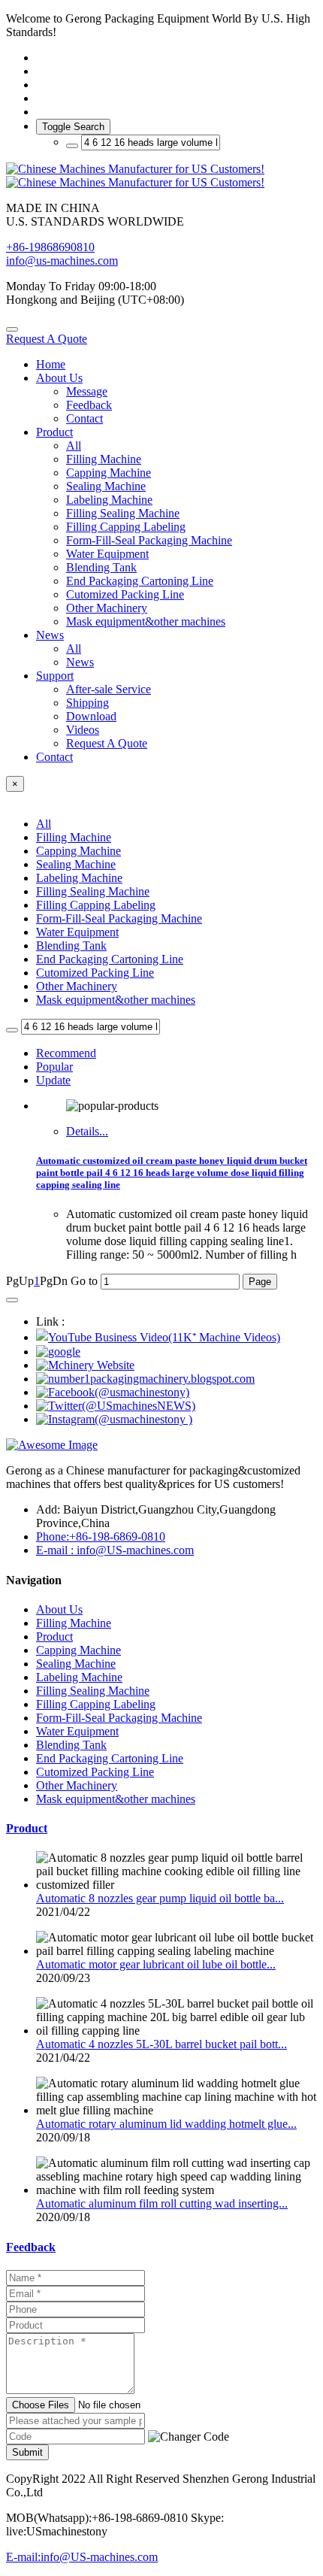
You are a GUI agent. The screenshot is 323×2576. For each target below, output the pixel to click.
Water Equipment (77, 932)
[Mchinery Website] (85, 1365)
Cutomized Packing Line (95, 973)
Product (27, 1828)
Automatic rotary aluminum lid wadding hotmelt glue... (166, 2124)
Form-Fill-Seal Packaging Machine (119, 918)
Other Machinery (77, 986)
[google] (58, 1352)
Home (51, 364)
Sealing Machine (76, 864)
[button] (189, 2437)
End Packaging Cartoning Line (110, 959)
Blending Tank (71, 946)
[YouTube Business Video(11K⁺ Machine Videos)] (158, 1337)
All (74, 445)
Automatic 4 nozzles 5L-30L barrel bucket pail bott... (161, 2044)
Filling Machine (74, 837)
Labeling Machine (79, 878)
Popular (54, 1067)
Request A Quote (47, 339)
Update (53, 1080)
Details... (87, 1131)
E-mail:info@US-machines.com (82, 2557)
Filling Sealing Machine (93, 891)
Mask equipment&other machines (116, 1000)
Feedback (31, 2247)
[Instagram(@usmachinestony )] (114, 1419)
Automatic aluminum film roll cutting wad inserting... (162, 2203)
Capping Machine (78, 851)
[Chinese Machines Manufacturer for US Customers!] (161, 176)
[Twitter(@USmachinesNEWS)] (116, 1406)
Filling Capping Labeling (96, 905)
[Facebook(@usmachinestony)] (113, 1392)
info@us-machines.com (62, 261)
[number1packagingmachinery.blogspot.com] (145, 1379)
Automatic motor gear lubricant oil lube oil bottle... (156, 1964)
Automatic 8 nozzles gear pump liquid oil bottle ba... (160, 1898)
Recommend (66, 1053)
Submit (27, 2452)
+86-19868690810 (50, 247)
